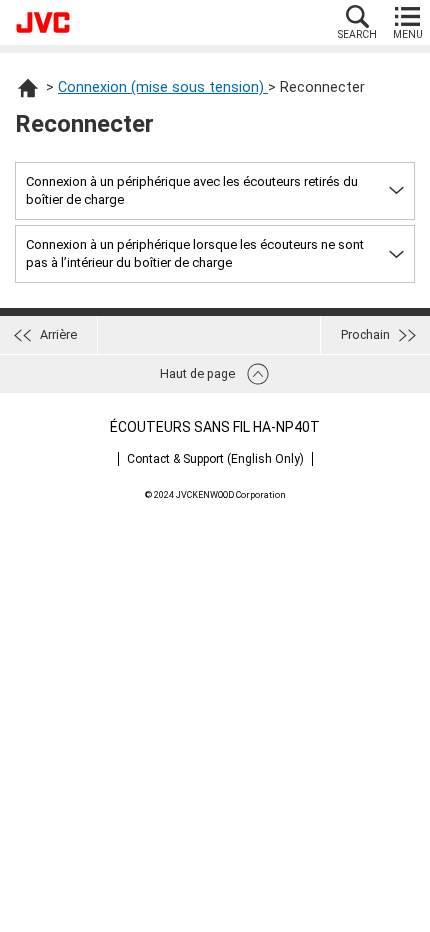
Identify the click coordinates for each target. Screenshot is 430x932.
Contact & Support (215, 459)
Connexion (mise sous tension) (163, 87)
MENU (408, 34)
